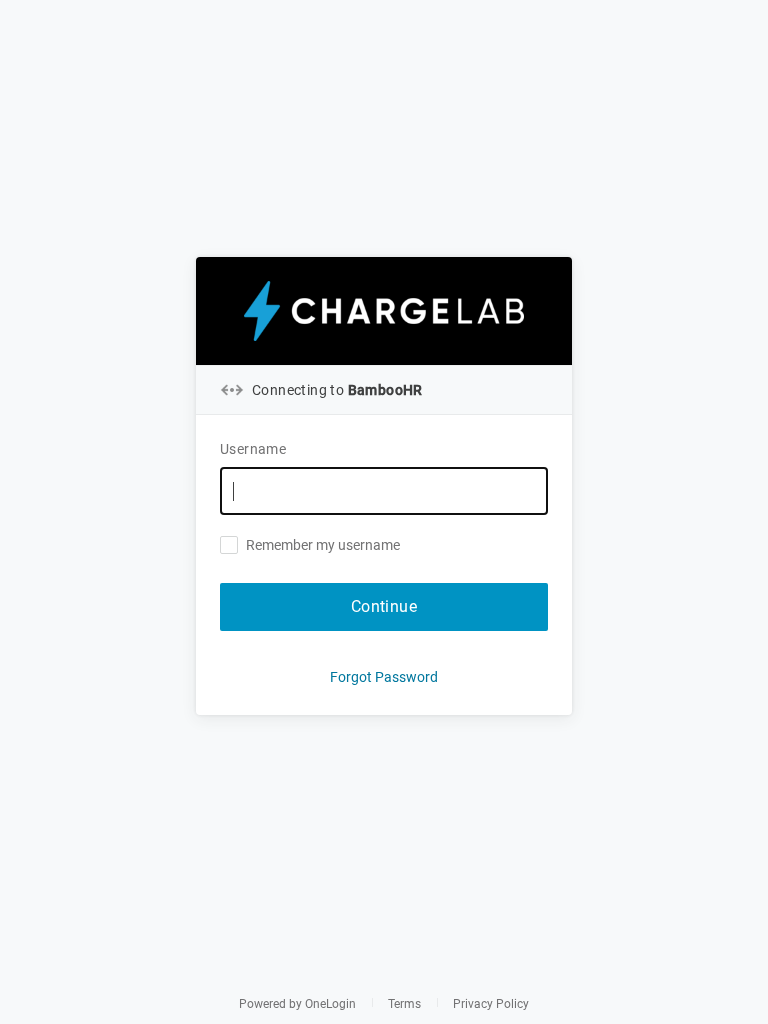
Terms (404, 1004)
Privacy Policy (491, 1004)
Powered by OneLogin (297, 1004)
